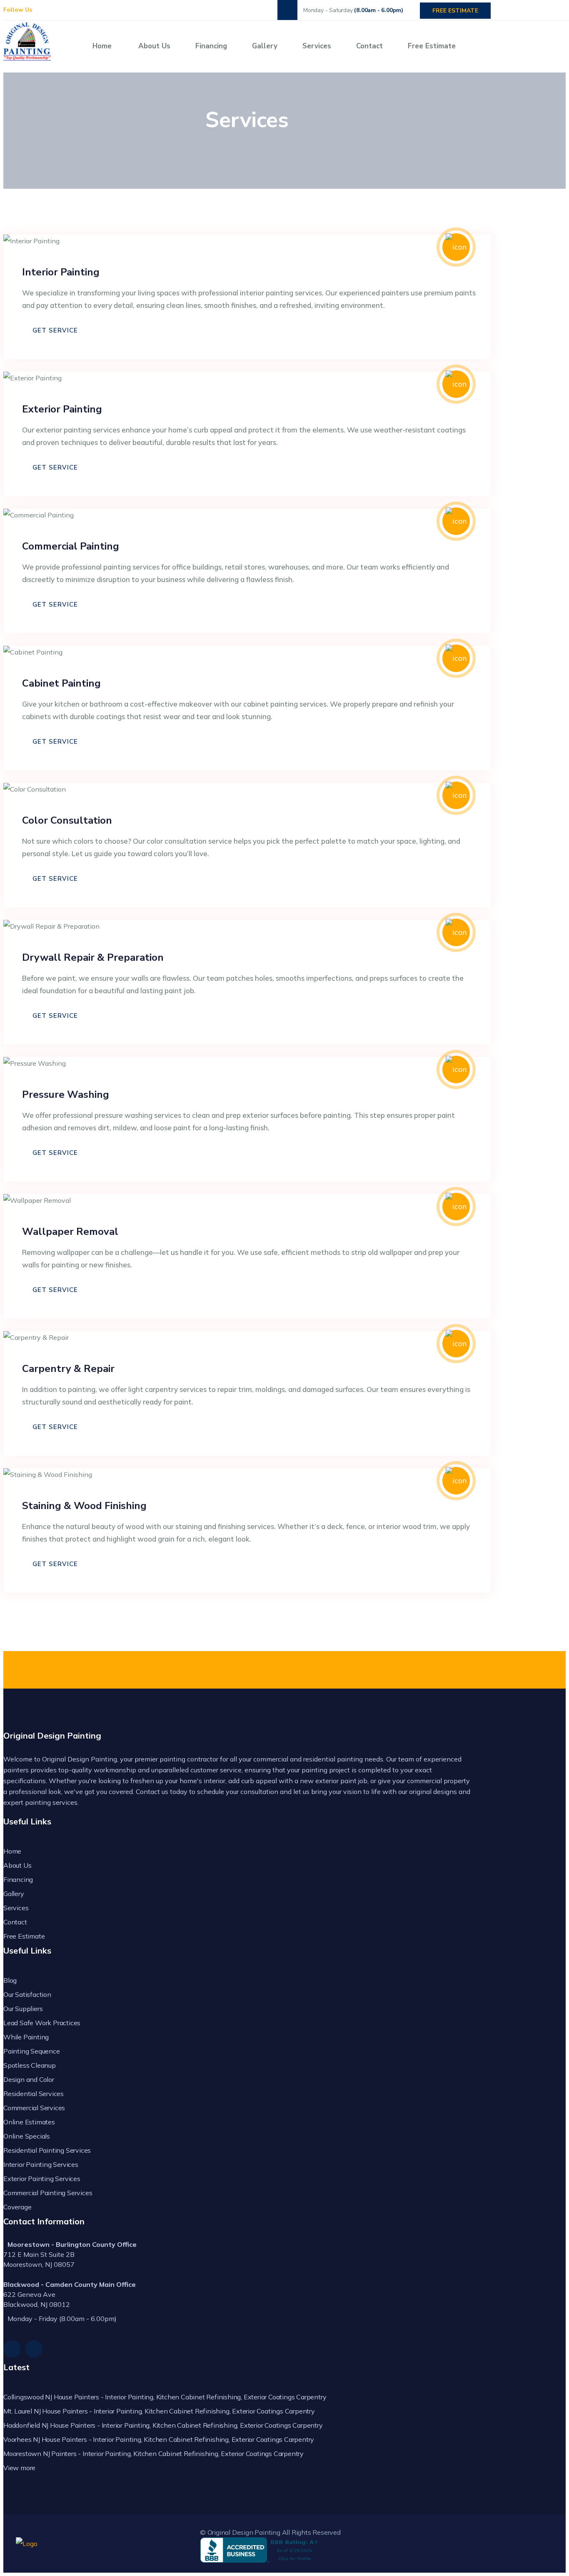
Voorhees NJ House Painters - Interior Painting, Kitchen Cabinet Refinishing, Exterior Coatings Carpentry (159, 2439)
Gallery (265, 46)
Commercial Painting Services (48, 2193)
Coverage (17, 2207)
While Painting (26, 2037)
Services (317, 46)
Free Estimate (432, 46)
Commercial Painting (71, 546)
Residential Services (34, 2094)
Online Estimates (29, 2122)
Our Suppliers (23, 2009)
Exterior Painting (62, 409)
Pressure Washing (66, 1094)
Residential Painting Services (47, 2150)
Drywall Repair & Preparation (93, 957)
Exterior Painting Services (42, 2179)
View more (19, 2468)
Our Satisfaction (27, 1994)
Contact (369, 46)
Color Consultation (67, 820)
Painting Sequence (32, 2051)
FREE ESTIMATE (455, 11)
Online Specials (27, 2136)
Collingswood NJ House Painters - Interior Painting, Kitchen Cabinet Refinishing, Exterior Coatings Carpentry (165, 2397)
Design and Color (29, 2079)
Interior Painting (61, 272)
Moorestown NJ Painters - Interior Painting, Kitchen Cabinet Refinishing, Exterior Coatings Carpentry (153, 2454)
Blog (10, 1980)
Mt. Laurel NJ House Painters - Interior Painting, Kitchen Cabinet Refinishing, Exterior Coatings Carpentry (159, 2411)
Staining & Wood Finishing (84, 1506)
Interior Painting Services (41, 2164)
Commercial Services (34, 2108)
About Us (154, 46)
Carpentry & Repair (68, 1369)
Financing (211, 46)
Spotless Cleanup (30, 2065)
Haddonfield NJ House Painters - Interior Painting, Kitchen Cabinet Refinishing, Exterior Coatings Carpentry (163, 2425)
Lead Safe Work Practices (42, 2023)
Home (102, 46)
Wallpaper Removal (70, 1232)
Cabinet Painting (61, 683)
